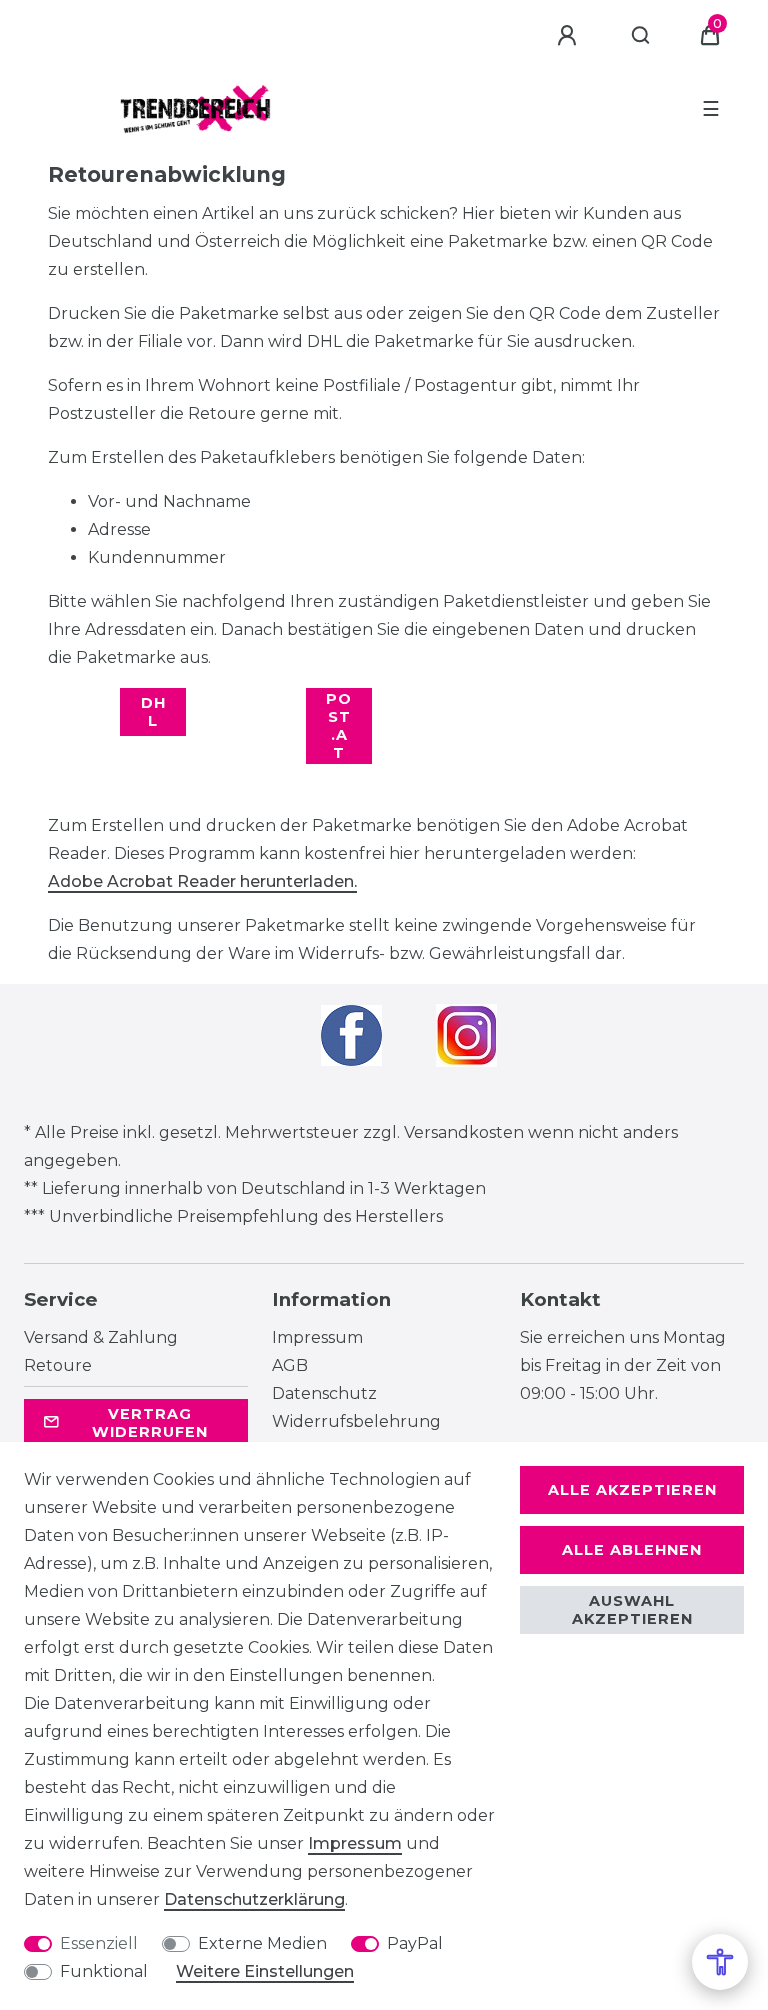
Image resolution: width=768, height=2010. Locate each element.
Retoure (58, 1365)
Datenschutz (324, 1393)
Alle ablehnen (632, 1550)
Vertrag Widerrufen (150, 1423)
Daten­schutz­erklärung (254, 1899)
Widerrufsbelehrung (356, 1421)
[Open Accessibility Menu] (720, 1962)
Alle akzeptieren (632, 1490)
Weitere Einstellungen (265, 1971)
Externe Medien (262, 1943)
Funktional (104, 1971)
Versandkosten (464, 1132)
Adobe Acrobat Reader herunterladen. (202, 881)
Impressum (317, 1337)
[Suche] (641, 36)
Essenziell (99, 1943)
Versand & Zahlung (101, 1337)
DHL (153, 712)
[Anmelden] (570, 36)
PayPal (415, 1943)
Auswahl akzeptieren (632, 1610)
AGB (290, 1365)
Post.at (339, 726)
